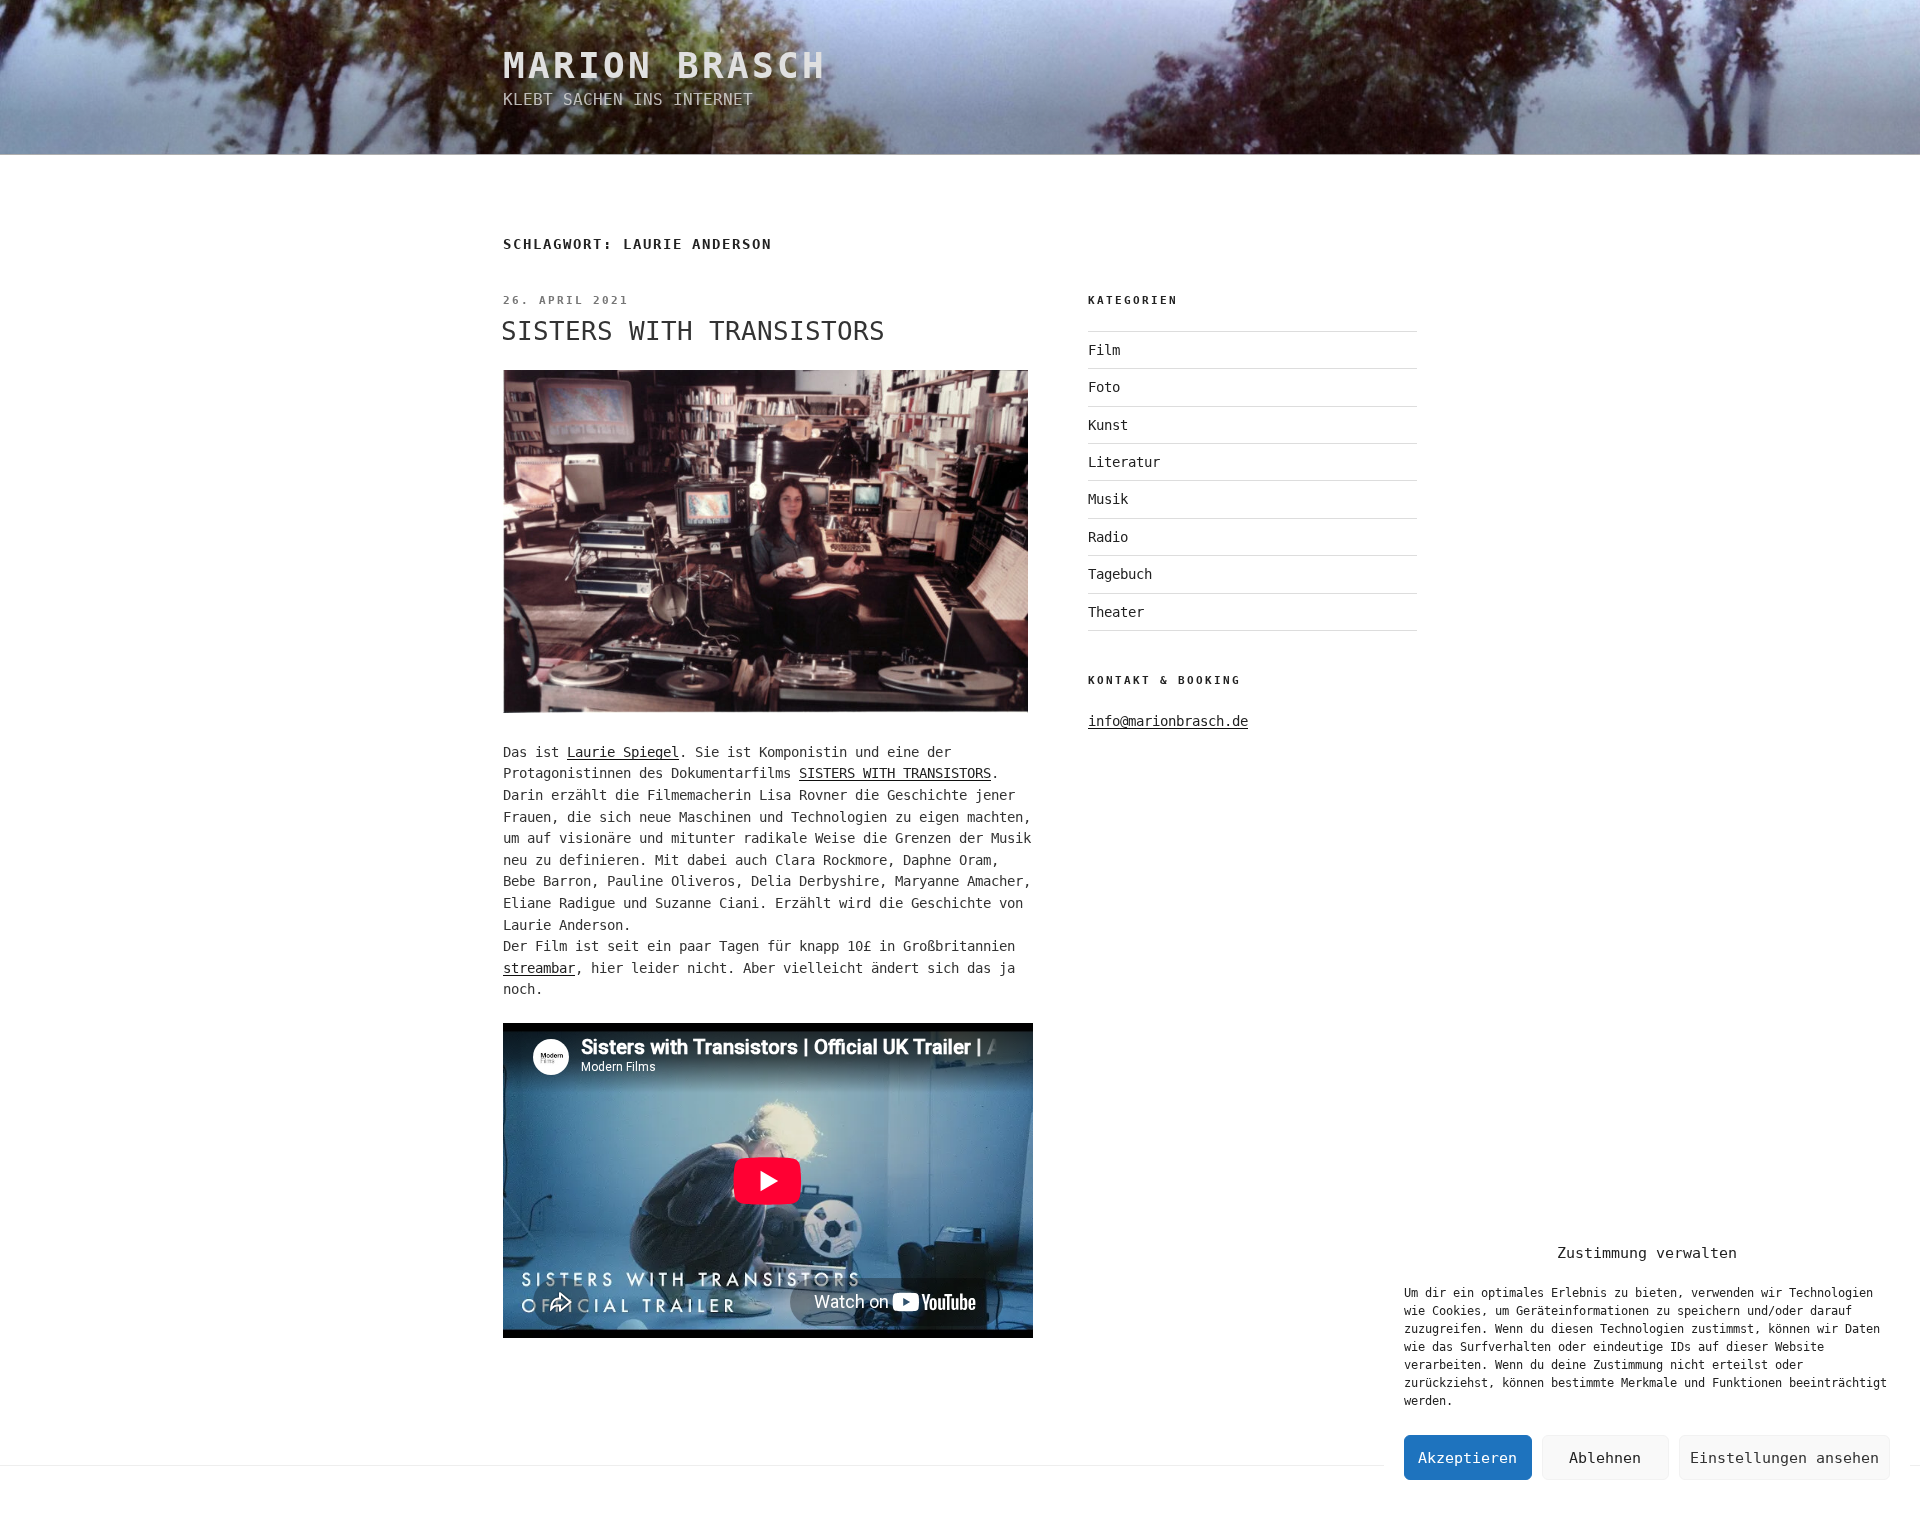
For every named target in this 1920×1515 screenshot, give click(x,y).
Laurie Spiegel (623, 752)
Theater (1116, 612)
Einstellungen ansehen (1784, 1458)
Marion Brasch (664, 65)
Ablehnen (1605, 1458)
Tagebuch (1120, 574)
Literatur (1124, 462)
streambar (539, 968)
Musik (1108, 499)
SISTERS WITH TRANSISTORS (693, 331)
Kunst (1108, 425)
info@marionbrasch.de (1168, 721)
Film (1104, 350)
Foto (1104, 387)
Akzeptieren (1467, 1458)
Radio (1108, 537)
